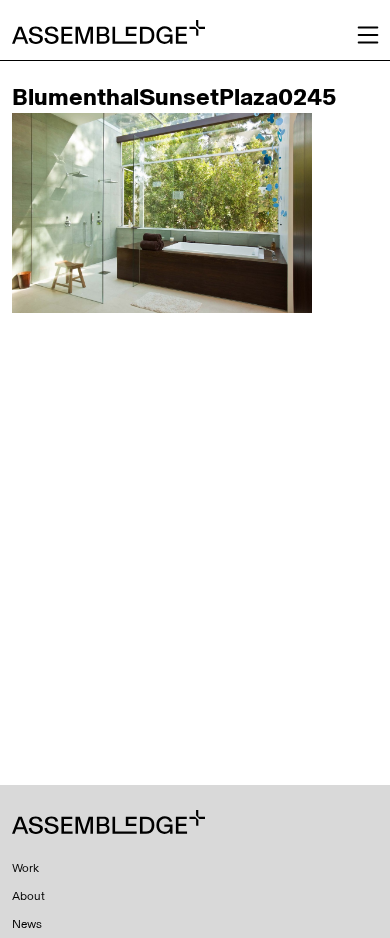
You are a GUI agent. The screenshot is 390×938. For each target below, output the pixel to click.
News (27, 924)
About (28, 896)
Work (25, 868)
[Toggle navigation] (368, 35)
